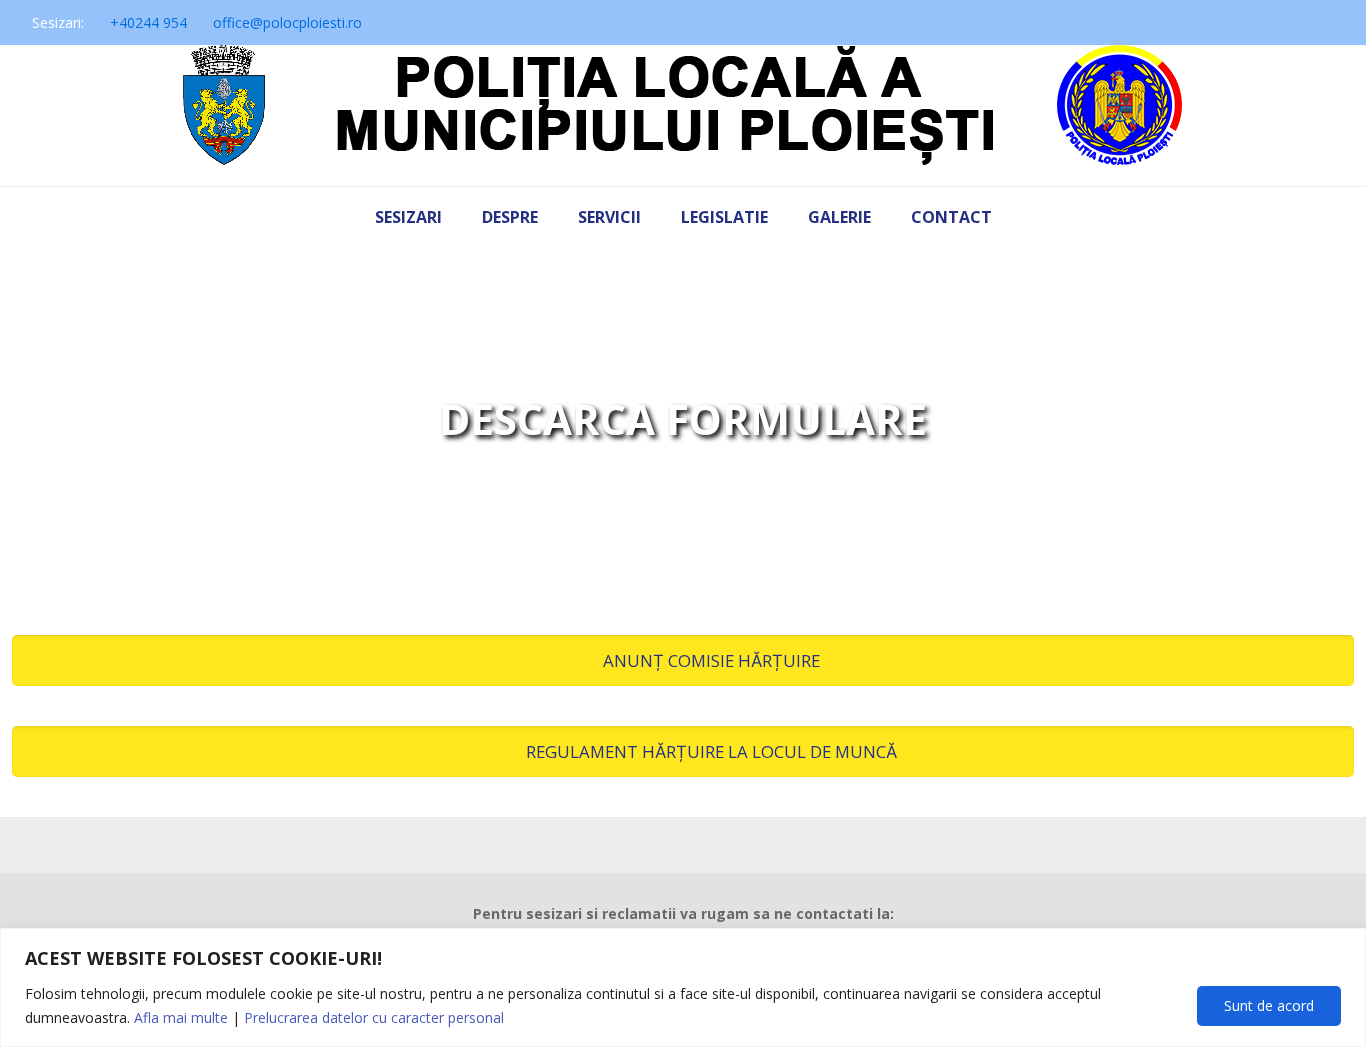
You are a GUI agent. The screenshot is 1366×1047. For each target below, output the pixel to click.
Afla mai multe (181, 1017)
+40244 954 (148, 22)
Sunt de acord (1269, 1005)
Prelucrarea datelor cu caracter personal (374, 1017)
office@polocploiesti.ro (287, 22)
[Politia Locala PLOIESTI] (683, 115)
